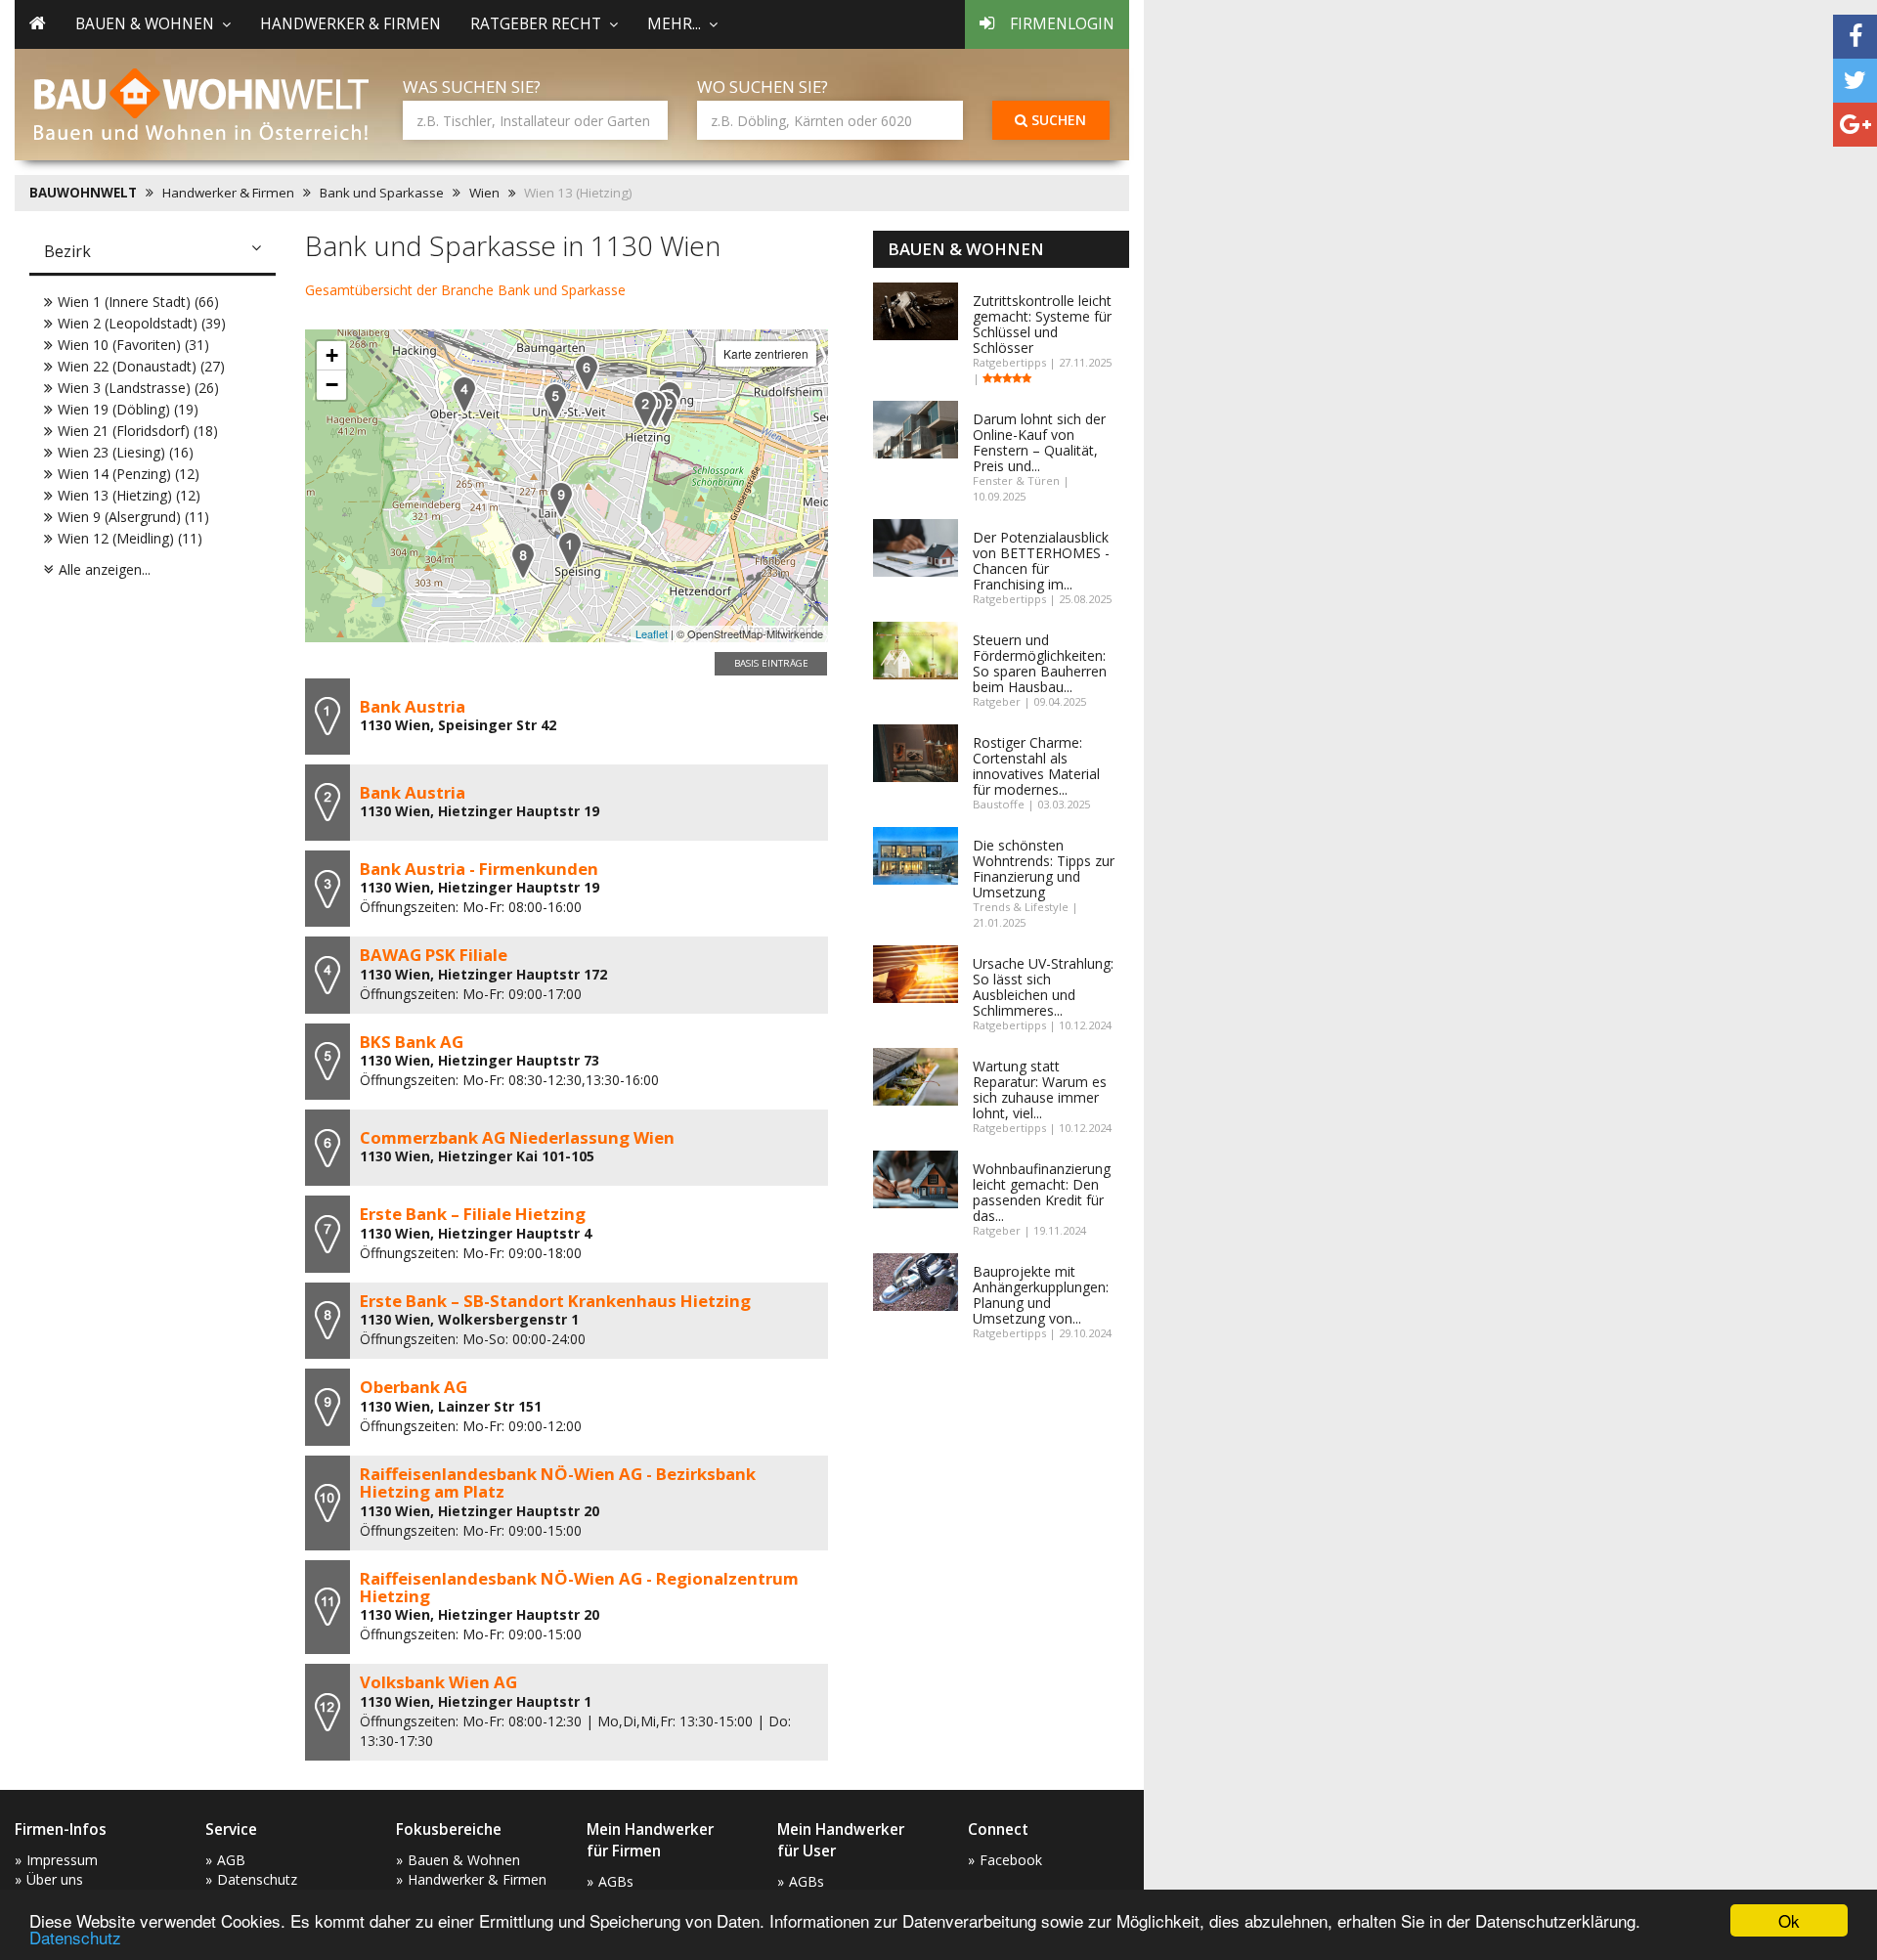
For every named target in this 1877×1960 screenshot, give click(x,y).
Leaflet (652, 633)
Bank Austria (413, 706)
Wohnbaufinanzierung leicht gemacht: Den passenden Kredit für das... (1042, 1192)
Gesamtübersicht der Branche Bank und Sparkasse (465, 290)
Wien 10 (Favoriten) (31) (133, 345)
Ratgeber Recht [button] (536, 24)
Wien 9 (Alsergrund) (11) (133, 517)
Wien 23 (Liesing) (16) (126, 452)
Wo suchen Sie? (763, 87)
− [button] (332, 385)
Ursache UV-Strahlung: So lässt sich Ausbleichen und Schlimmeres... (1043, 987)
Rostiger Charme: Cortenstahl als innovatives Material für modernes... (1036, 766)
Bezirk (67, 251)
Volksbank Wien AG (438, 1682)
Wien (484, 193)
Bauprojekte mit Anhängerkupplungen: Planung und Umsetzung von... (1041, 1295)
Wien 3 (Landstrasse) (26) (138, 388)
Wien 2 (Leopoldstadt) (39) (142, 323)
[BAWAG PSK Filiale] (464, 394)
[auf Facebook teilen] (1855, 37)
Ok (1789, 1920)
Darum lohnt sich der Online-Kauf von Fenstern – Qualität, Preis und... (1039, 442)
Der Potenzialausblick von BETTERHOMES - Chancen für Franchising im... (1041, 561)
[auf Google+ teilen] (1855, 125)
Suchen (1057, 120)
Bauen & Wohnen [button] (145, 24)
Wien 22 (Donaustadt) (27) (141, 366)
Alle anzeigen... (105, 569)
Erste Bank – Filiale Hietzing (473, 1214)
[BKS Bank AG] (555, 401)
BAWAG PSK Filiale (434, 955)
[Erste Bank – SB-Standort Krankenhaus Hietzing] (523, 561)
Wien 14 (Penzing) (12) (129, 474)
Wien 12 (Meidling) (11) (130, 538)
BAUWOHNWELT (83, 193)
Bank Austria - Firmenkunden (479, 869)
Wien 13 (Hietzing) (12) (129, 495)
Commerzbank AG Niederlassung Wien (517, 1137)
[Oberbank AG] (561, 500)
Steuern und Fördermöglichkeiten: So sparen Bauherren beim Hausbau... (1040, 663)
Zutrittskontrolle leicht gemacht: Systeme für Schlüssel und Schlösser (1042, 324)
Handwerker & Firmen (350, 24)
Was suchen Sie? (472, 87)
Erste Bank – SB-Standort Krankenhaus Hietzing (555, 1301)
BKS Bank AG (412, 1042)
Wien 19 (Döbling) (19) (128, 409)
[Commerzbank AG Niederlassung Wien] (587, 373)
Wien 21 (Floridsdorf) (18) (138, 431)
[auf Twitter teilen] (1855, 81)
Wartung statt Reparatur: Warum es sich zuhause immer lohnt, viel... (1040, 1089)
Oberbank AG (414, 1387)
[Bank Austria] (570, 550)
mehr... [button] (674, 24)
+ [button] (332, 355)
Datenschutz (75, 1937)
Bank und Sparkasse (382, 193)
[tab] (153, 253)
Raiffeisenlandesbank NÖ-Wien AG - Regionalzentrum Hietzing (579, 1587)
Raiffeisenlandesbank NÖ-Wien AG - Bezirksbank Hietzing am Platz (558, 1482)
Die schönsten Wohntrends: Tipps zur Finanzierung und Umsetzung (1044, 869)
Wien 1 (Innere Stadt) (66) (138, 302)
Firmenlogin (1062, 24)
